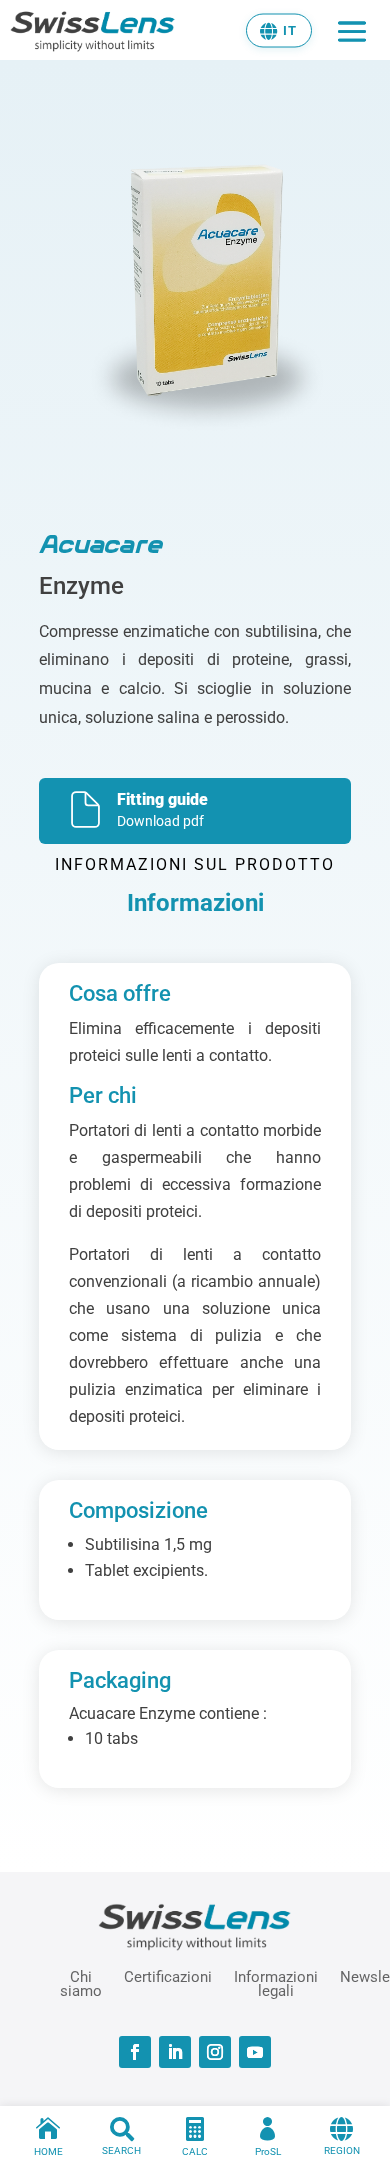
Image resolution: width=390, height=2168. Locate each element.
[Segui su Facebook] (135, 2052)
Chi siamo (81, 1983)
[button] (279, 30)
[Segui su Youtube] (255, 2052)
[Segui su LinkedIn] (175, 2052)
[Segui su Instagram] (215, 2052)
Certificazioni (168, 1977)
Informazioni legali (276, 1983)
